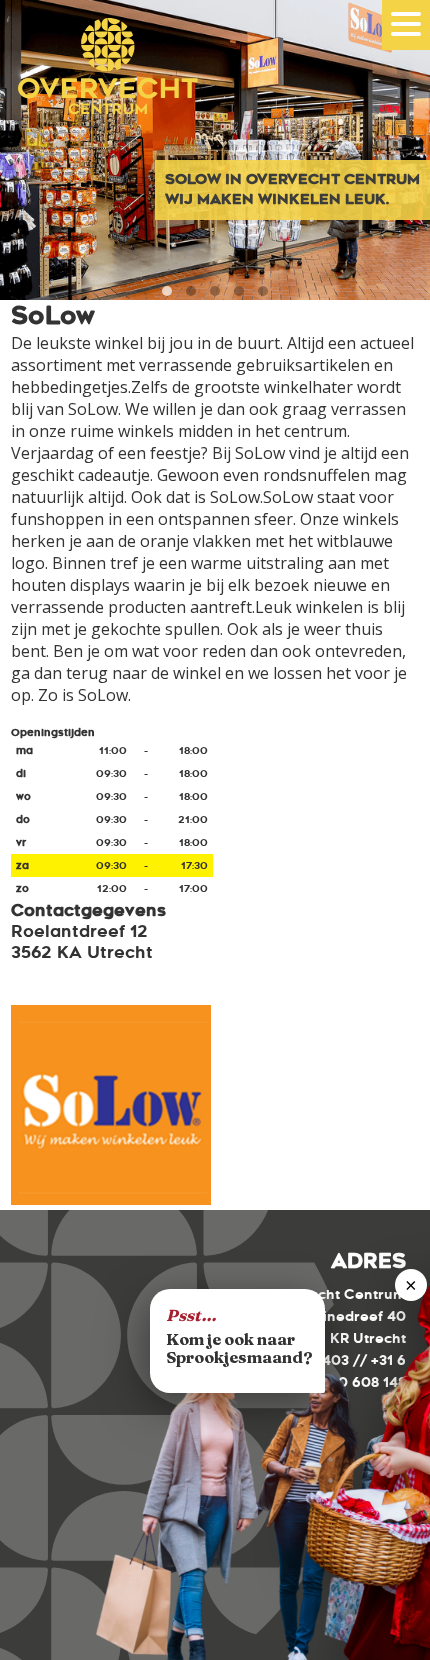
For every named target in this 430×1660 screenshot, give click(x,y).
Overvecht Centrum (100, 92)
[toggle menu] (406, 24)
